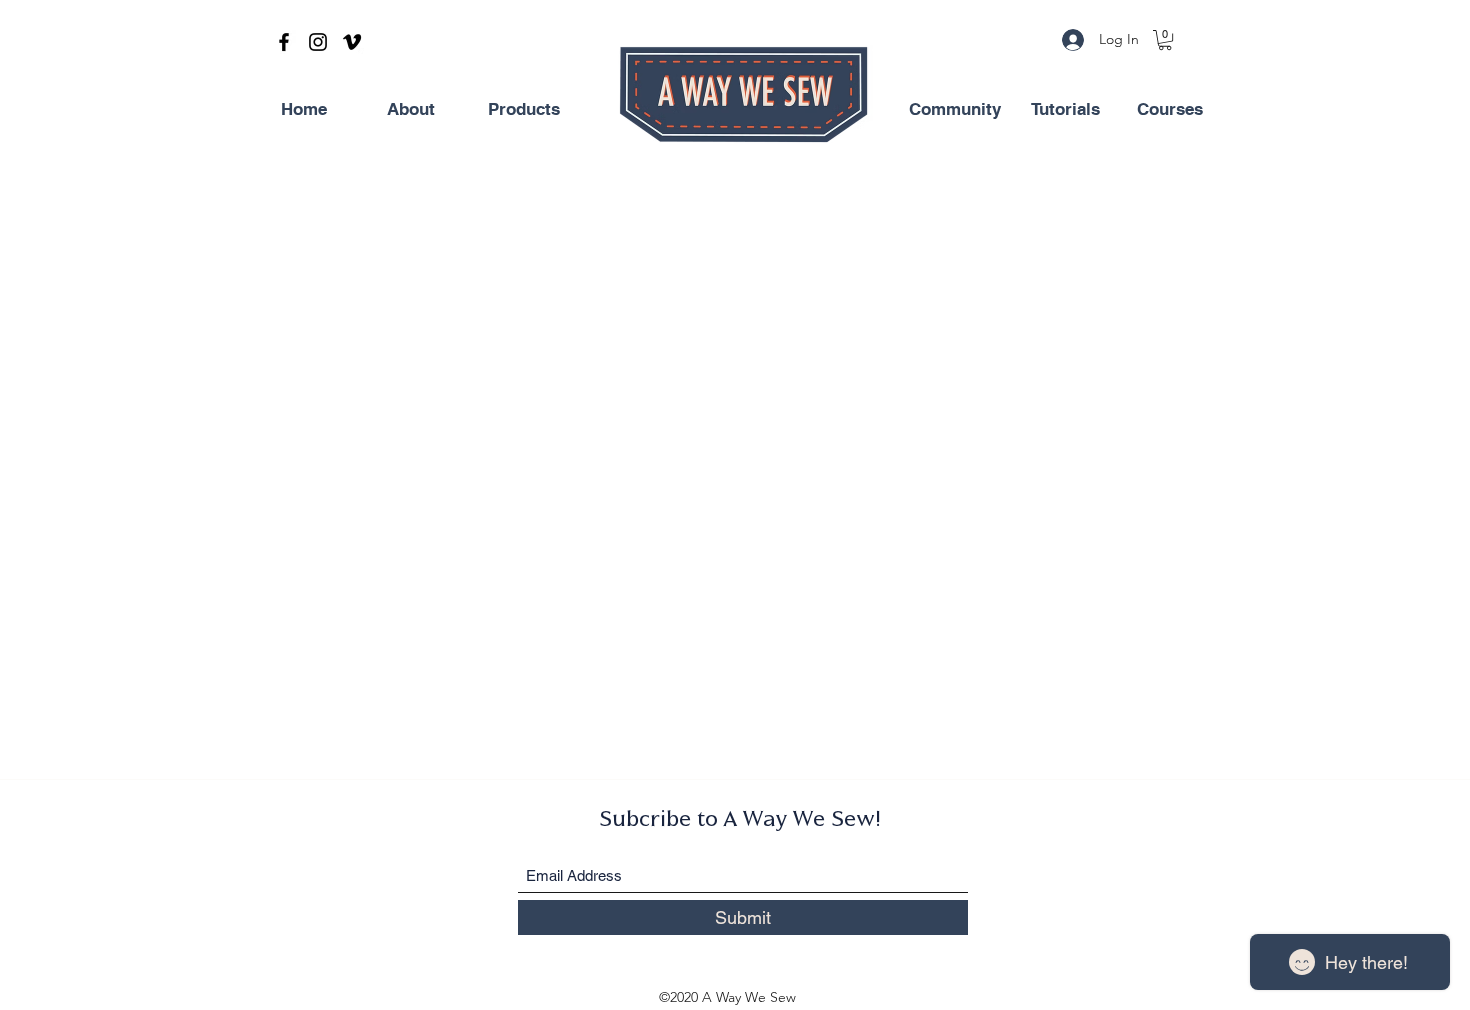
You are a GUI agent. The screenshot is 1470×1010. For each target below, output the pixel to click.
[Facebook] (284, 42)
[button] (1165, 40)
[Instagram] (318, 42)
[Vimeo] (352, 42)
